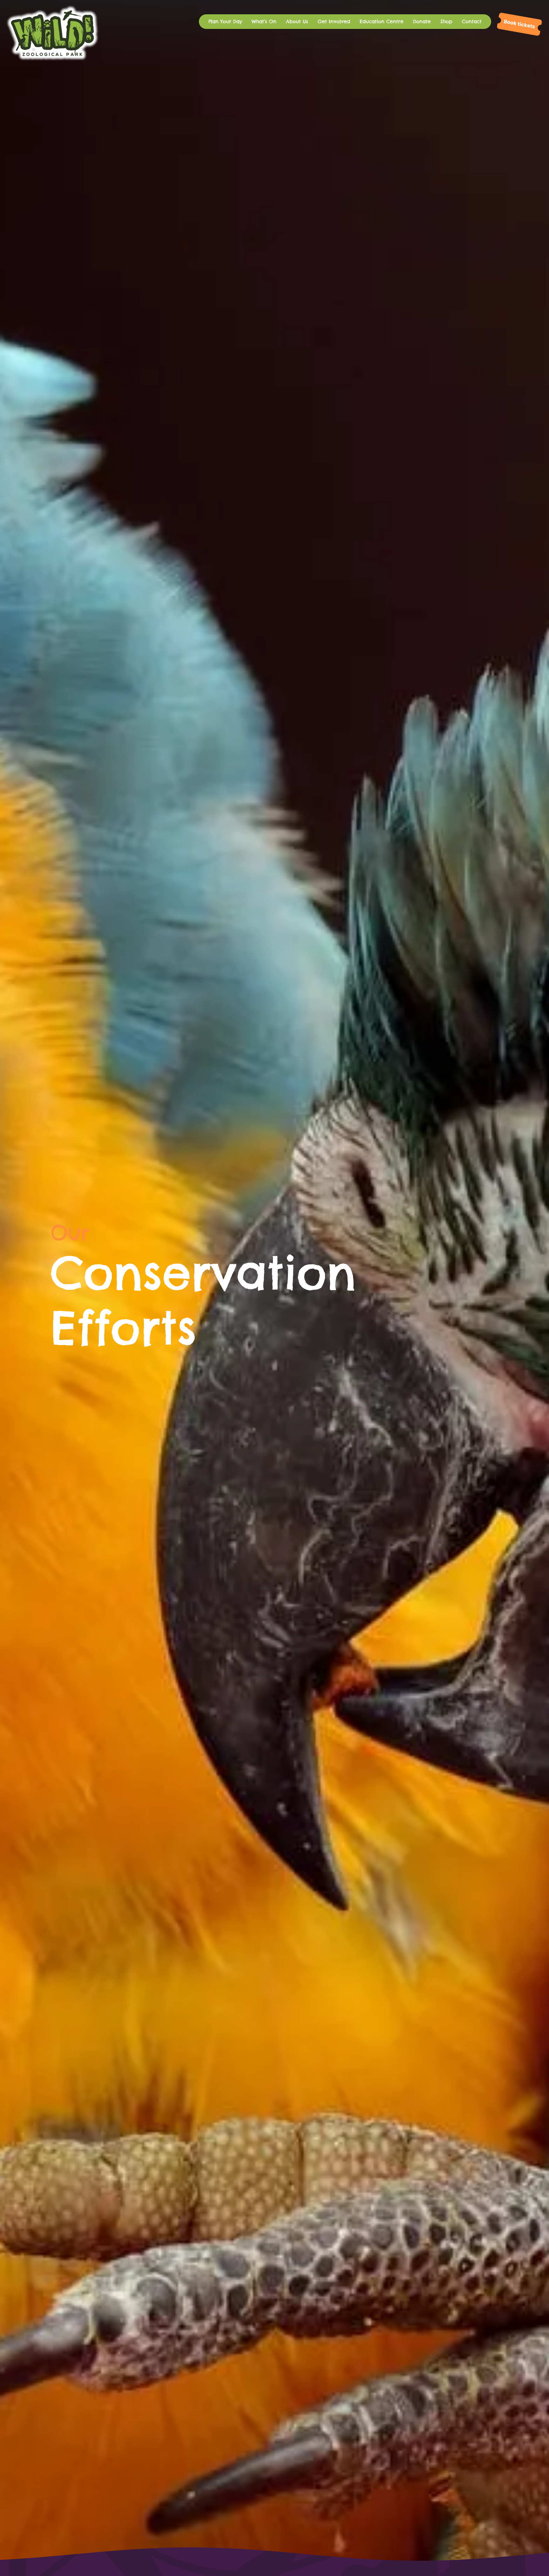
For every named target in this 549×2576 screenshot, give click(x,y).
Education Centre (382, 21)
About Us (297, 21)
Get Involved (334, 21)
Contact (472, 21)
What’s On (264, 21)
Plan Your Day (225, 21)
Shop (446, 21)
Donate (422, 21)
